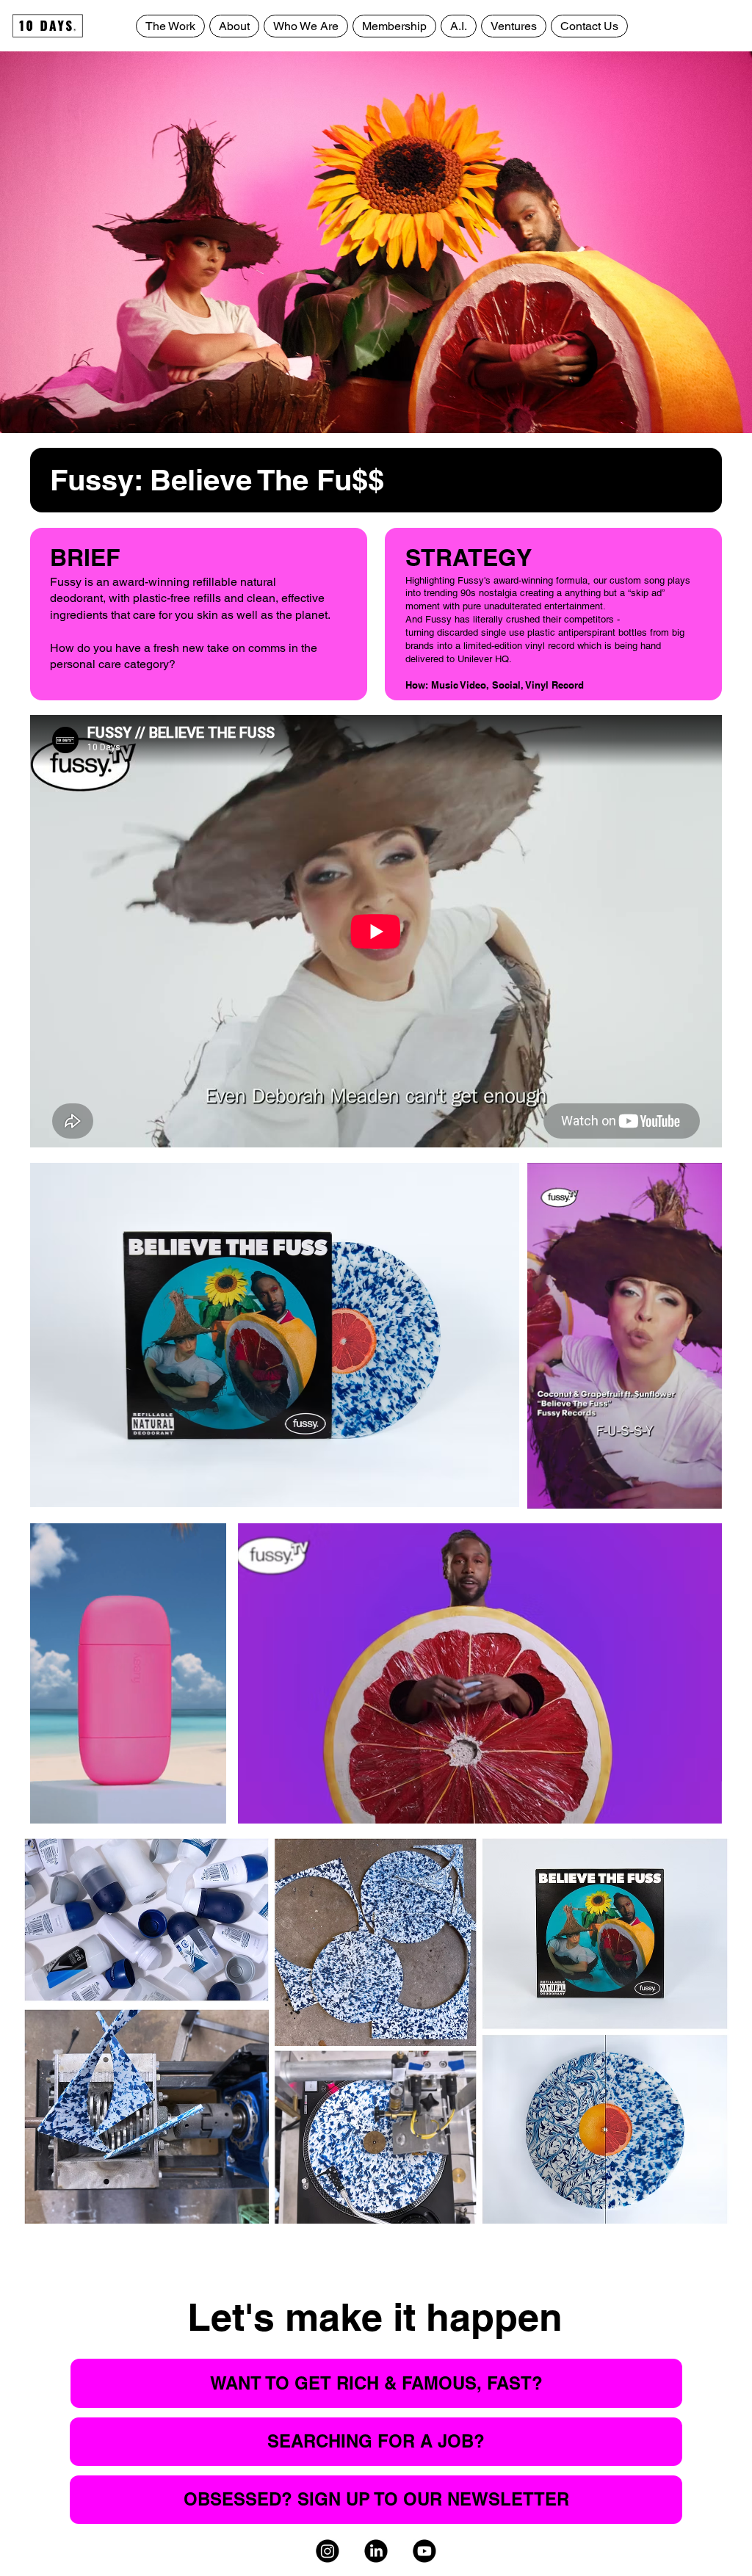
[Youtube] (425, 2551)
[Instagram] (328, 2551)
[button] (696, 1491)
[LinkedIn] (376, 2551)
